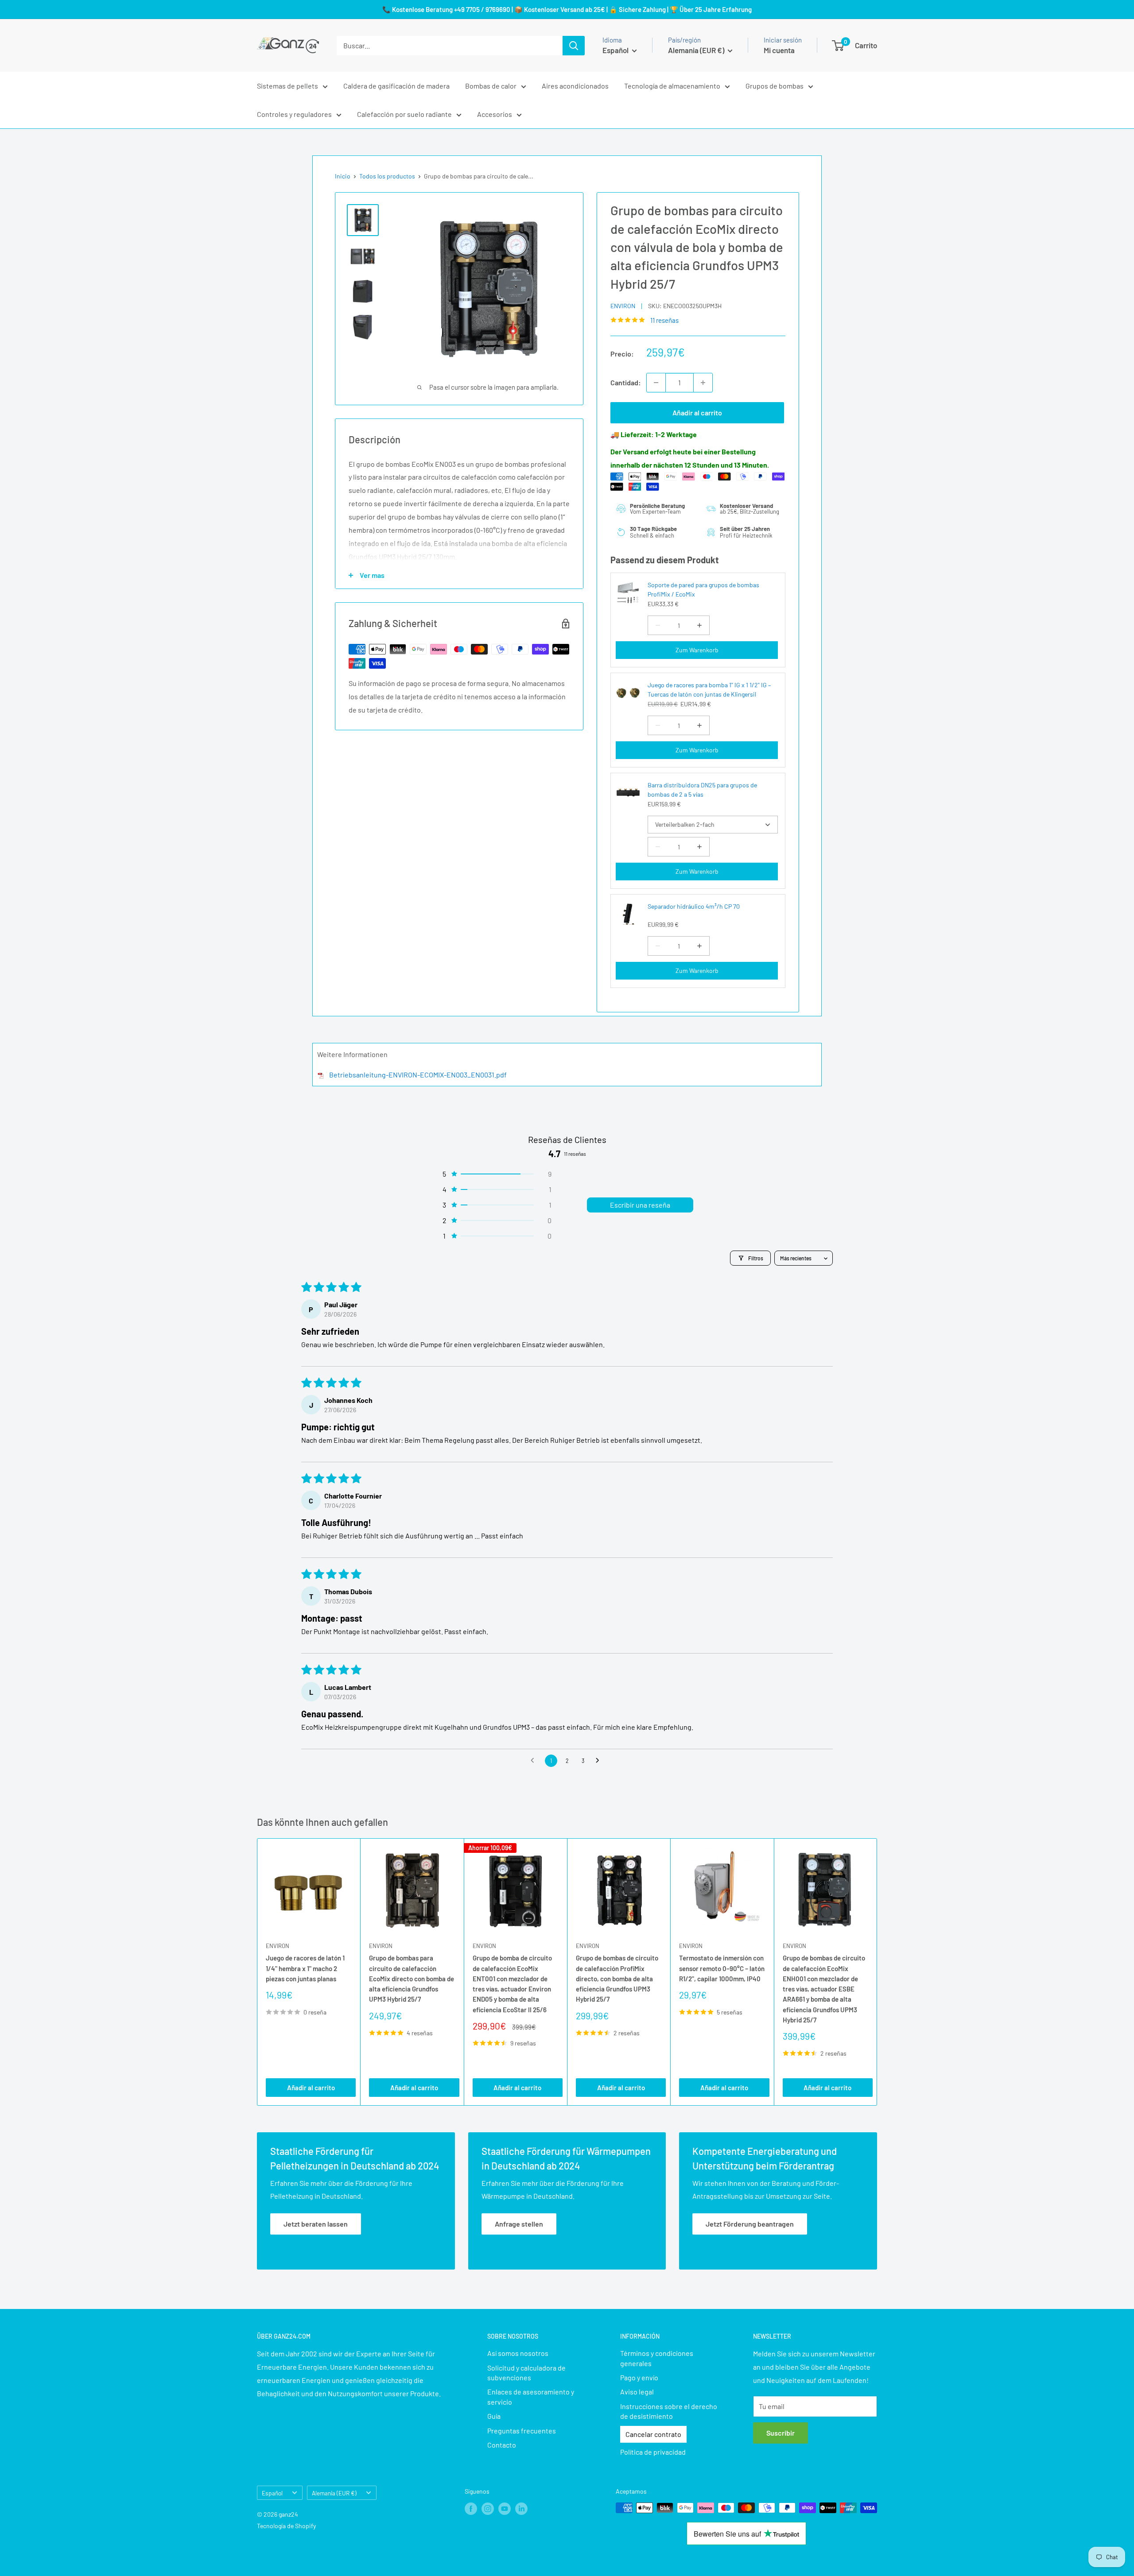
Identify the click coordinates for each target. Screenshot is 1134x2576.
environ (278, 1946)
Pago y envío (639, 2377)
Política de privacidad (653, 2452)
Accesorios (495, 114)
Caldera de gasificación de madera (396, 86)
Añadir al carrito (697, 413)
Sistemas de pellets (287, 86)
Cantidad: (626, 382)
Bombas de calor (491, 86)
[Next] (877, 1972)
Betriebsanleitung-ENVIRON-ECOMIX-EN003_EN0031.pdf (418, 1075)
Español (272, 2493)
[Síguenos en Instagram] (488, 2509)
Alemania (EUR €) (334, 2493)
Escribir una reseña (640, 1205)
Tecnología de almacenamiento (672, 86)
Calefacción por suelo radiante (404, 114)
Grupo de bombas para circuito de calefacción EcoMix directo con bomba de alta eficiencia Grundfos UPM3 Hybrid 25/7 (412, 1979)
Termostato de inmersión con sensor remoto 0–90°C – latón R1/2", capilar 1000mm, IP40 (722, 1969)
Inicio (343, 176)
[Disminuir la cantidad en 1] (656, 383)
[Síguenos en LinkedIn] (521, 2509)
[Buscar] (574, 46)
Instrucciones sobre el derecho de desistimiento (669, 2411)
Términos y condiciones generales (657, 2358)
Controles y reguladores (294, 114)
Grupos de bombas (775, 86)
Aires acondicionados (575, 86)
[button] (496, 1174)
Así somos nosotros (518, 2353)
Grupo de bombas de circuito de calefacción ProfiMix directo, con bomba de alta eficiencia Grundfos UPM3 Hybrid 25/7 (617, 1979)
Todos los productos (387, 176)
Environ (623, 306)
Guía (494, 2416)
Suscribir (781, 2433)
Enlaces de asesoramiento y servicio (531, 2396)
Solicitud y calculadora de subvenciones (526, 2373)
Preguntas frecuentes (522, 2431)
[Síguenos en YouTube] (505, 2509)
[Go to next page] (600, 1761)
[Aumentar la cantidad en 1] (703, 383)
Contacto (502, 2445)
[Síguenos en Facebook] (471, 2509)
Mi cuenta (779, 50)
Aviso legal (637, 2392)
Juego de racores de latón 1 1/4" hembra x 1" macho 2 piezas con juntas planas (305, 1969)
